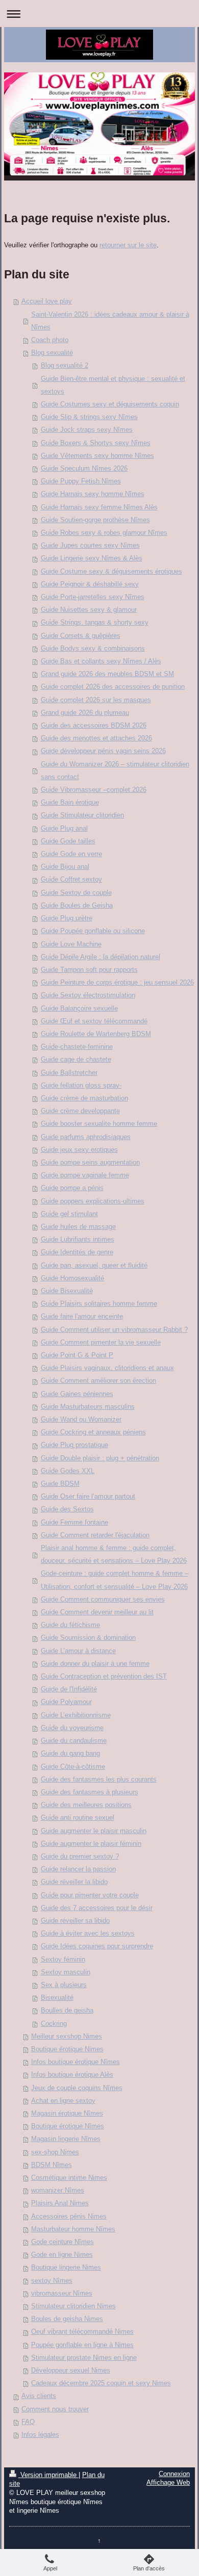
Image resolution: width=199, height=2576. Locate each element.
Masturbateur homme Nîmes (73, 2229)
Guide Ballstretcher (69, 1073)
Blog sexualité (52, 353)
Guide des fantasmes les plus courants (99, 1780)
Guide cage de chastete (76, 1060)
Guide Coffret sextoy (71, 880)
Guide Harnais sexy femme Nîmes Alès (99, 507)
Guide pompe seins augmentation (90, 1163)
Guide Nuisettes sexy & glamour (89, 610)
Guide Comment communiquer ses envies (103, 1600)
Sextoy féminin (63, 1960)
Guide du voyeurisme (72, 1728)
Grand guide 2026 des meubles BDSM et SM (107, 674)
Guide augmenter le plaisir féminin (91, 1844)
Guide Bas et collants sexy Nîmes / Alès (101, 661)
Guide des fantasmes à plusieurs (90, 1792)
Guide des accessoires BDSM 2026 (94, 726)
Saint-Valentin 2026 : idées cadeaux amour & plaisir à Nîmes (110, 321)
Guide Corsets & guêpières (81, 636)
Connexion (174, 2474)
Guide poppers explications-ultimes (93, 1201)
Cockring (54, 2024)
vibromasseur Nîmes (62, 2294)
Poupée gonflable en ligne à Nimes (82, 2345)
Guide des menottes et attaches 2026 (96, 738)
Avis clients (39, 2396)
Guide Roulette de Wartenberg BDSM (96, 1034)
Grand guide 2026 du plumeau (85, 713)
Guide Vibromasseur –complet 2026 (94, 790)
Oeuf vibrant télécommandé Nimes (82, 2332)
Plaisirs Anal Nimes (60, 2203)
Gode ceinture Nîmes (63, 2242)
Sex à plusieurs (64, 1985)
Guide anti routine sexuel (78, 1818)
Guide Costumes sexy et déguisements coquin (110, 404)
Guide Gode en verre (71, 854)
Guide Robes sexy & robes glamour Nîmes (104, 533)
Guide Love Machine (71, 944)
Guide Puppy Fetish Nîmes (81, 481)
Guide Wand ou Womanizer (81, 1420)
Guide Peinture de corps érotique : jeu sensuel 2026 (117, 983)
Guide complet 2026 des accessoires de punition (113, 687)
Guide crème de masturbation (84, 1098)
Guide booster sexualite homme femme (99, 1124)
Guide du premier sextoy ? (80, 1857)
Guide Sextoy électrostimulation (88, 995)
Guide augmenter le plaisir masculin (94, 1831)
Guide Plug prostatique (74, 1445)
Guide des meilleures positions (86, 1805)
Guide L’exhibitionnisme (76, 1715)
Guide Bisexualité (67, 1291)
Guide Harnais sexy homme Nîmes (93, 494)
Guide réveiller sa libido (75, 1921)
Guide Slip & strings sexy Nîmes (89, 417)
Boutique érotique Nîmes (68, 2126)
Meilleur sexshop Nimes (67, 2037)
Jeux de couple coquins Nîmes (77, 2088)
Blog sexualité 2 (65, 366)
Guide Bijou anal (65, 867)
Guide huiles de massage (78, 1227)
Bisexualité (57, 1998)
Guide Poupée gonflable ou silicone (93, 931)
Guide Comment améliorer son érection (98, 1381)
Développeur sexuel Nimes (71, 2371)
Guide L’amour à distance (78, 1651)
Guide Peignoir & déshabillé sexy (90, 584)
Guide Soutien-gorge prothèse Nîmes (95, 520)
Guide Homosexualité (72, 1278)
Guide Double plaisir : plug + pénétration (100, 1458)
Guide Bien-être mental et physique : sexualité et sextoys (113, 385)
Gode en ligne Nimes (62, 2255)
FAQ (28, 2422)
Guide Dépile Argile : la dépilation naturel (101, 957)
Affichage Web (168, 2483)
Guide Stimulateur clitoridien (82, 815)
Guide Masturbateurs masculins (88, 1407)
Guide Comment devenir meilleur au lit (97, 1612)
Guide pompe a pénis (72, 1188)
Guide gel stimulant (69, 1214)
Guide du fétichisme (70, 1625)
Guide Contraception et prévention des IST (104, 1677)
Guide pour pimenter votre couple (90, 1895)
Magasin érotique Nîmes (67, 2114)
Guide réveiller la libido (74, 1882)
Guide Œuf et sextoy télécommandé (94, 1021)
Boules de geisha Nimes (67, 2319)
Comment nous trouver (55, 2409)
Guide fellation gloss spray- (81, 1086)
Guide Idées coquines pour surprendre (97, 1946)
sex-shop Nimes (55, 2152)
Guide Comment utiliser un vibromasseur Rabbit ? (114, 1330)
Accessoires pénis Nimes (69, 2217)
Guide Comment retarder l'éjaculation (95, 1535)
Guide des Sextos (67, 1509)
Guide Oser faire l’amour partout (88, 1497)
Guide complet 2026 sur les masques (96, 700)
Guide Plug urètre (67, 918)
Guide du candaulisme (74, 1741)
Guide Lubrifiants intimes (78, 1240)
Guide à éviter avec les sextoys (88, 1934)
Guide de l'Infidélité (69, 1689)
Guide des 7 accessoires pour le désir (97, 1908)
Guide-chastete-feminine (77, 1047)
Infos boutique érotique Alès (72, 2075)
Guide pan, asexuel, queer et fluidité (94, 1266)
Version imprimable (48, 2475)
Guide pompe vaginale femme (85, 1175)
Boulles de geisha (67, 2011)
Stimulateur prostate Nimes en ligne (84, 2358)
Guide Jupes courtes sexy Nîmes (90, 546)
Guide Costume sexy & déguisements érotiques (111, 572)
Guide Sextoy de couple (76, 893)
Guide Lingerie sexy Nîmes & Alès (92, 558)
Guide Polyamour (66, 1702)
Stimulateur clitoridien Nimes (73, 2306)
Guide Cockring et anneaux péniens (93, 1432)
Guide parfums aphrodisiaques (86, 1137)
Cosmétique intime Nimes (69, 2178)
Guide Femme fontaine (74, 1523)
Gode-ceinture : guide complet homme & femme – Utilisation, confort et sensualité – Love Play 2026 (115, 1580)
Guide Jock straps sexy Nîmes (87, 430)
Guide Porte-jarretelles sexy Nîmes (93, 597)
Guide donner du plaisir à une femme (95, 1664)
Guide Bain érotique (70, 803)
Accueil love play (47, 301)
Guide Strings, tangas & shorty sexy (95, 623)
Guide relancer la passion (78, 1869)
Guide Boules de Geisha (77, 906)
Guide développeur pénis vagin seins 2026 (103, 751)
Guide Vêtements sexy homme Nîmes (97, 456)
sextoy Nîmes (52, 2281)
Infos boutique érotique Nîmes (76, 2062)
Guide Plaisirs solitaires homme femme (99, 1304)
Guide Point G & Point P (77, 1355)
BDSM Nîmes (52, 2165)
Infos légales (40, 2435)
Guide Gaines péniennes (77, 1394)
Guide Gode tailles (68, 841)
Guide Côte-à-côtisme (73, 1767)
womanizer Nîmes (58, 2191)
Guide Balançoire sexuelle (79, 1009)
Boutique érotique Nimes (67, 2049)
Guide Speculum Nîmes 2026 (84, 469)
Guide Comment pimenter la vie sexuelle (101, 1343)
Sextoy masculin (66, 1972)
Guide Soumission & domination (88, 1638)
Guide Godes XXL (68, 1471)
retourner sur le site (128, 245)
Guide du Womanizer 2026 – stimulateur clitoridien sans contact (115, 771)
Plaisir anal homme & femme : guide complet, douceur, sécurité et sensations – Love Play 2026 (114, 1554)
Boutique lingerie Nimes (66, 2268)
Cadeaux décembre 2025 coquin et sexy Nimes (101, 2383)
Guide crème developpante (80, 1111)
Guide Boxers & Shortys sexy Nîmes (96, 443)
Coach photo (50, 340)
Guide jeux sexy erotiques (79, 1150)
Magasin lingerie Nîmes (66, 2139)
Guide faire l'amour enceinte (82, 1317)
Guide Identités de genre (77, 1252)
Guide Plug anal (64, 829)
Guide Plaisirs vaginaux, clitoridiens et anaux (107, 1368)
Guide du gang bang (70, 1754)
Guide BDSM (60, 1484)
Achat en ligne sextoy (63, 2101)
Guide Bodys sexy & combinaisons (93, 649)
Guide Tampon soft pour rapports (89, 970)
